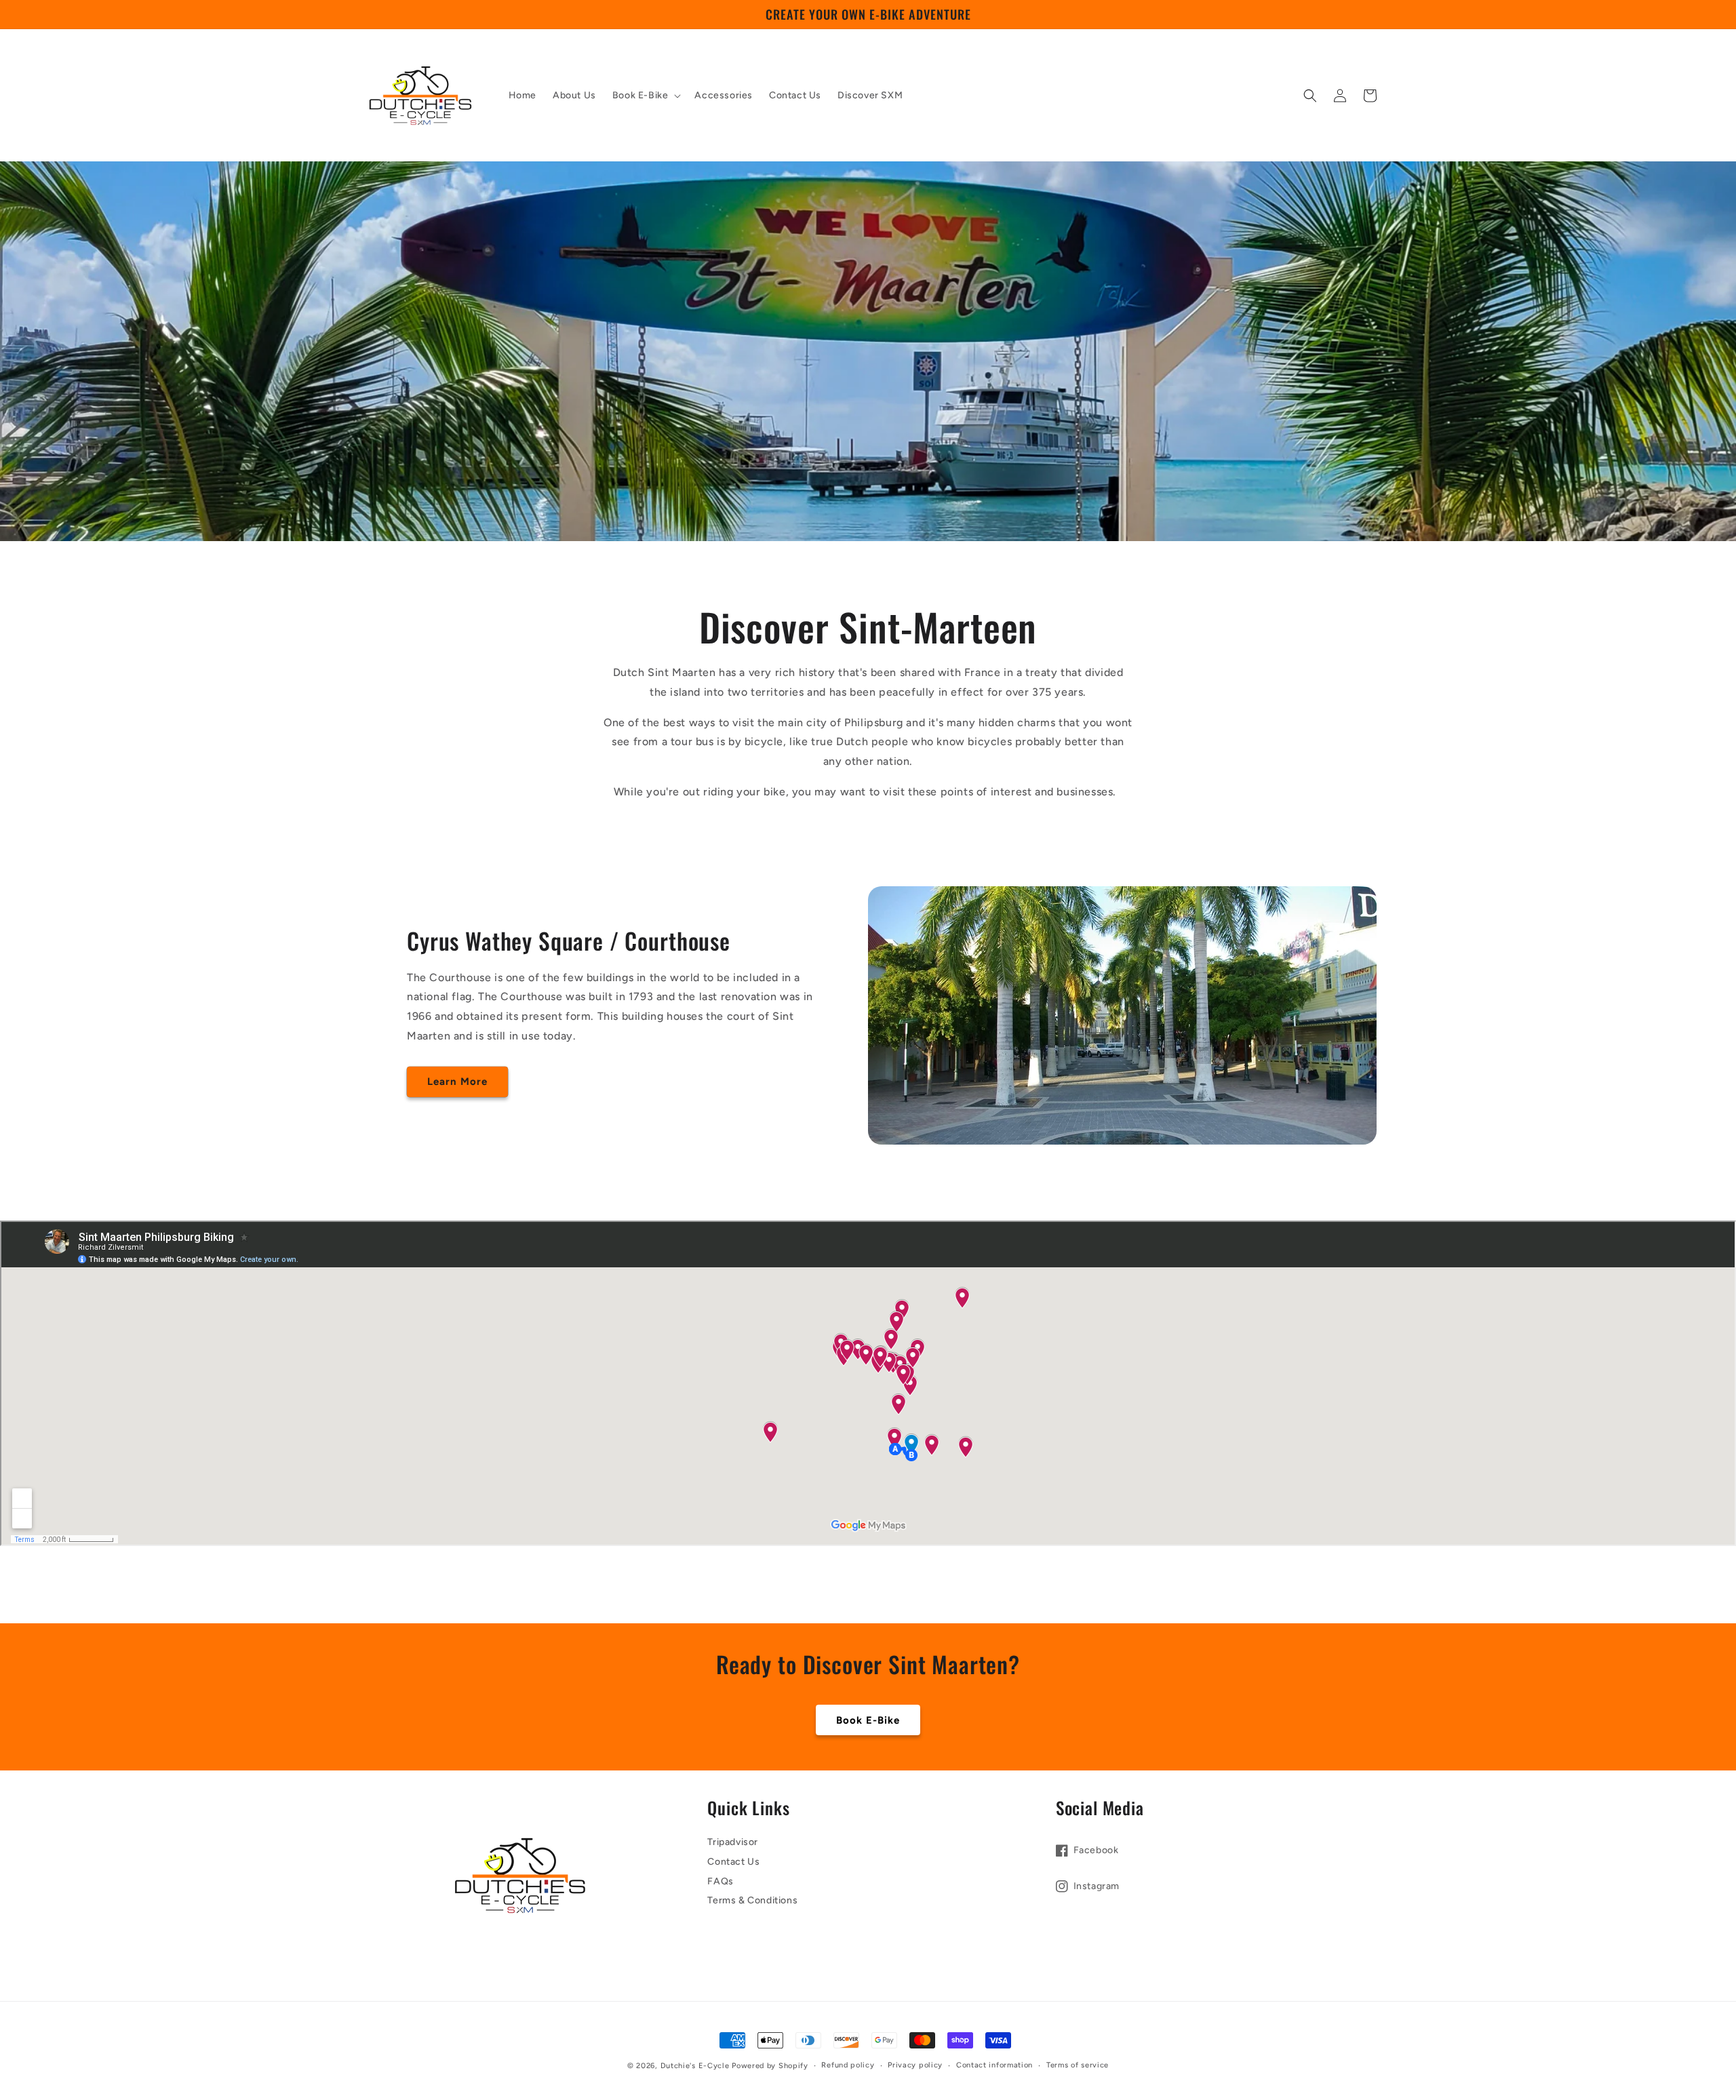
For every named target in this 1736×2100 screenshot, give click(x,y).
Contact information (994, 2065)
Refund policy (848, 2065)
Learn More (457, 1082)
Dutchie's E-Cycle (695, 2066)
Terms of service (1078, 2065)
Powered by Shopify (770, 2066)
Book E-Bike (868, 1720)
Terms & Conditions (752, 1900)
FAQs (720, 1881)
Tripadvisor (733, 1842)
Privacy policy (915, 2065)
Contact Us (733, 1862)
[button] (646, 96)
